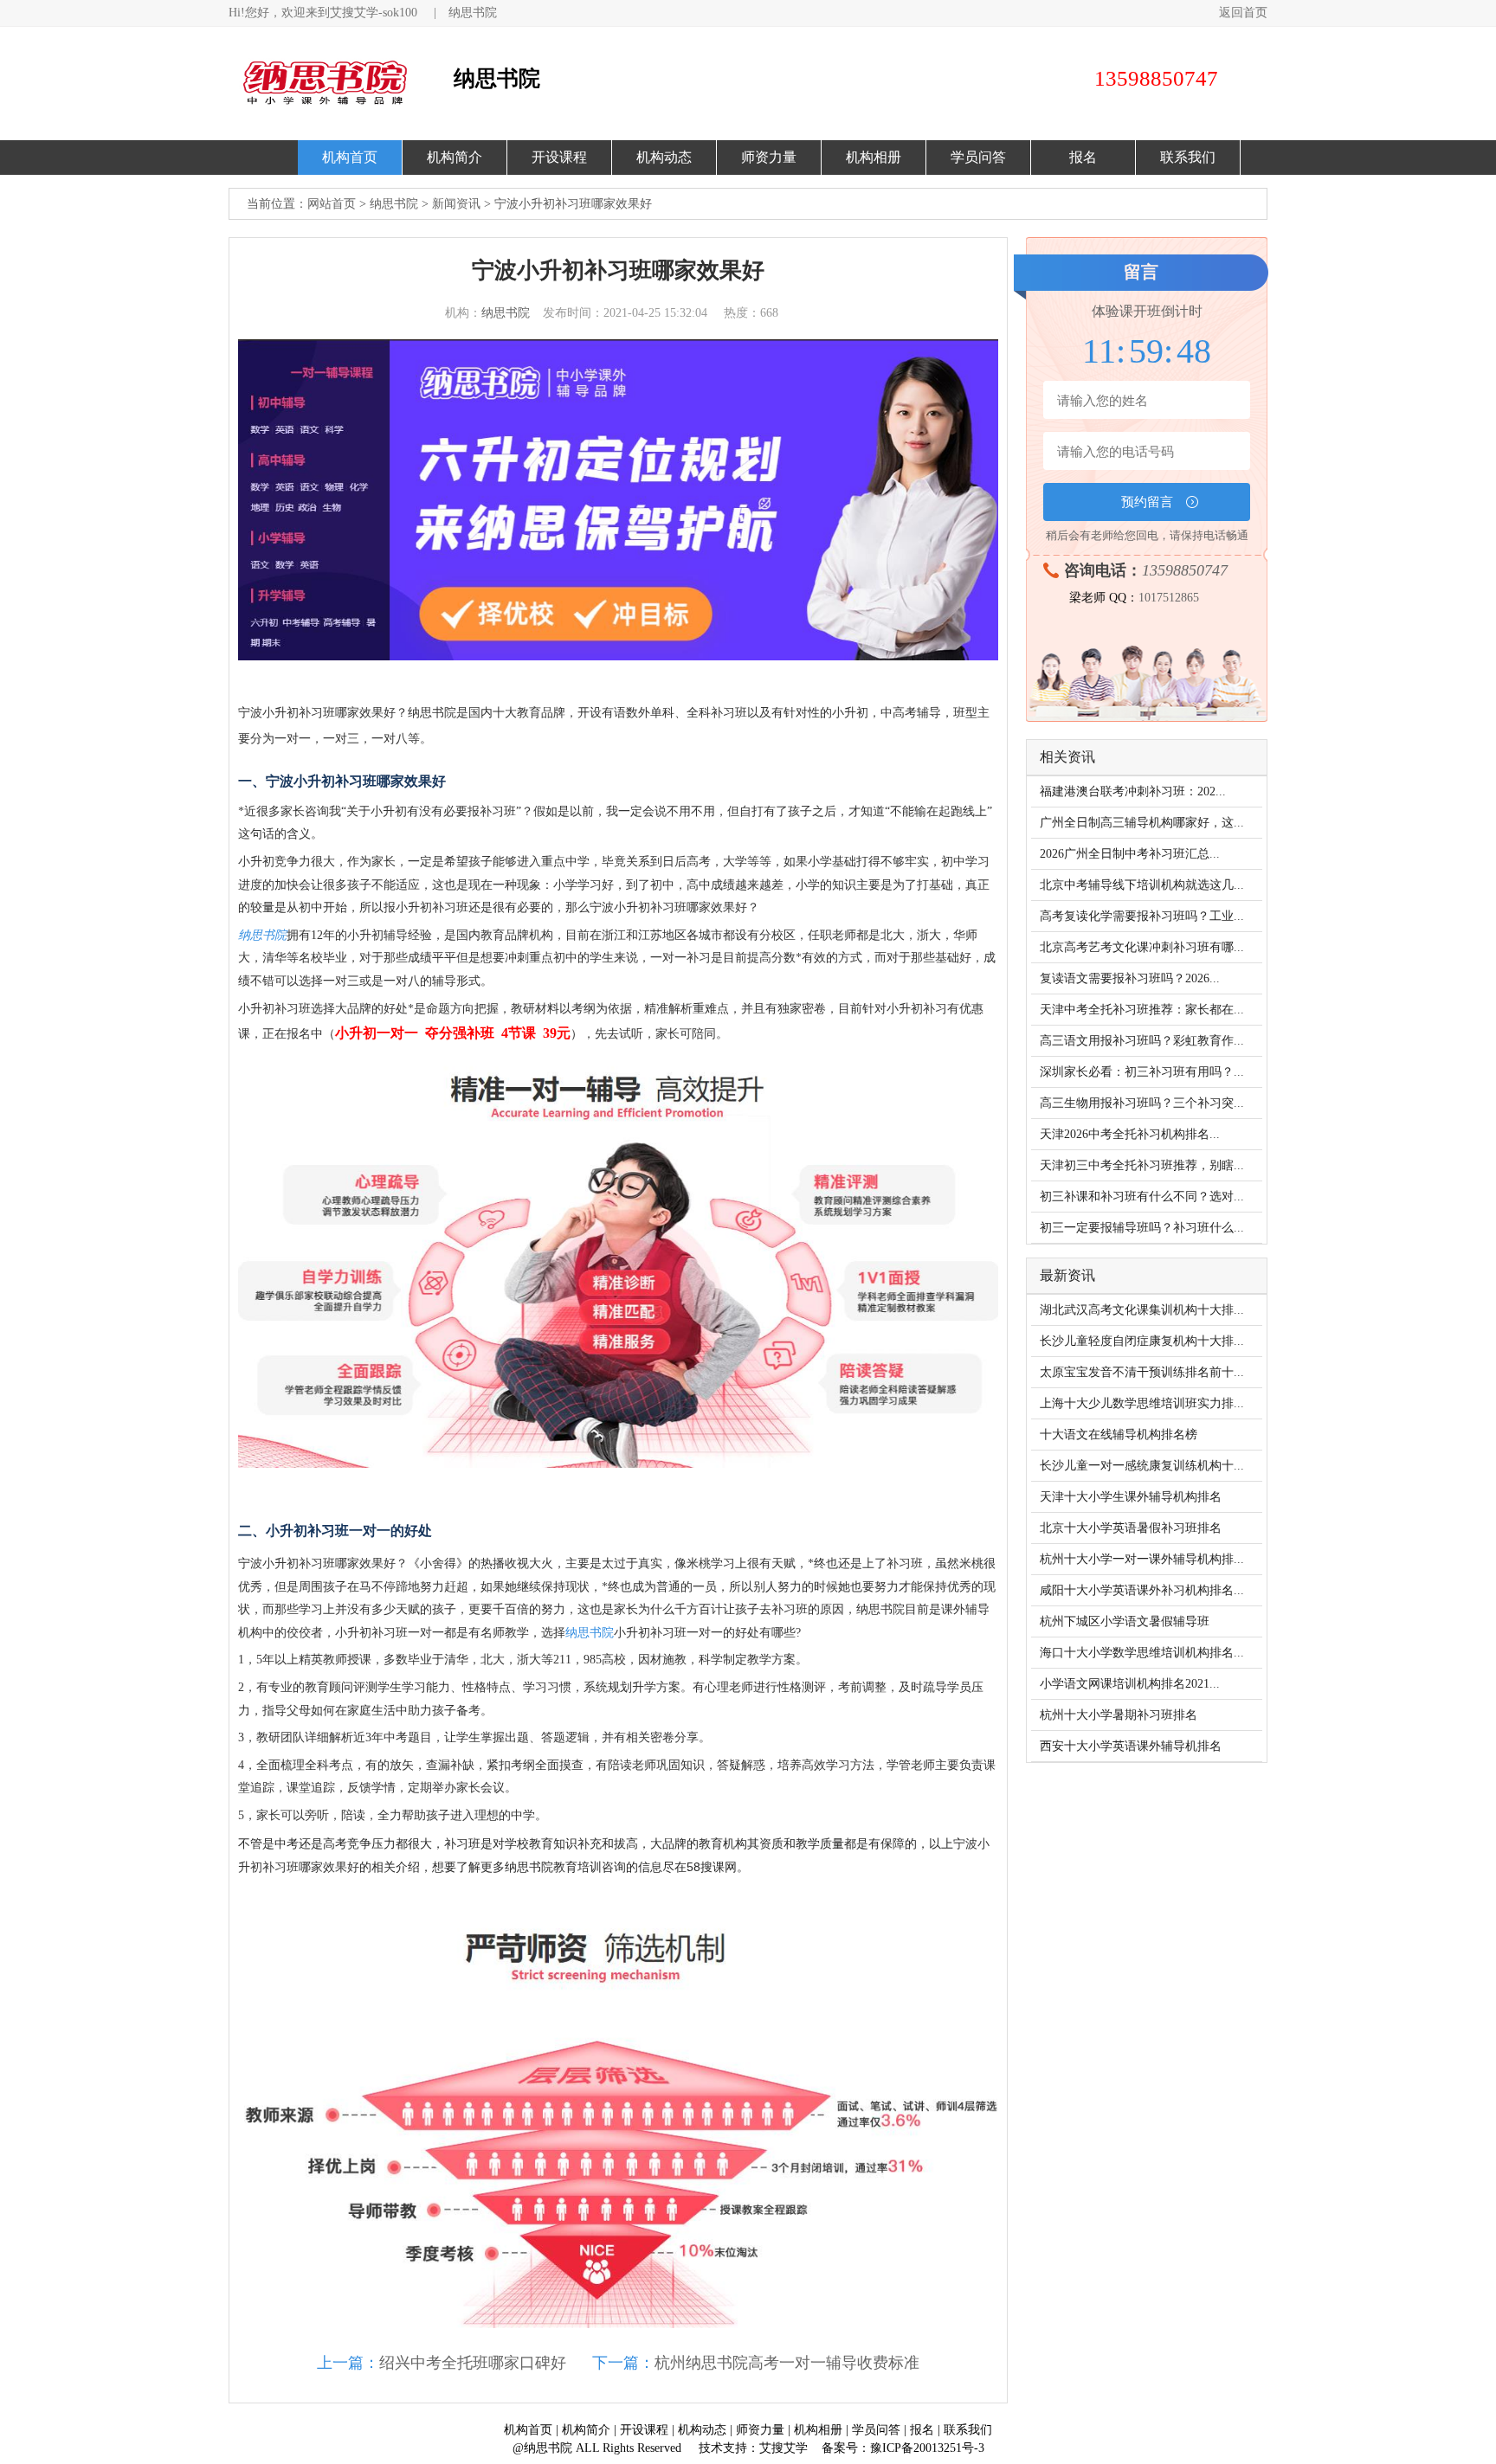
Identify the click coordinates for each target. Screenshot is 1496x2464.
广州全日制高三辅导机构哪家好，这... (1142, 823)
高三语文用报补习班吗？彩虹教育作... (1142, 1041)
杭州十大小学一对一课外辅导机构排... (1142, 1559)
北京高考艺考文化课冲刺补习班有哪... (1142, 947)
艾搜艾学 (783, 2448)
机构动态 (664, 157)
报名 (1083, 157)
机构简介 (455, 157)
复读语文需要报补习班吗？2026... (1130, 978)
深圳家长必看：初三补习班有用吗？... (1142, 1072)
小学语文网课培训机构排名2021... (1130, 1684)
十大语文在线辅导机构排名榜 (1119, 1435)
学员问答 (978, 157)
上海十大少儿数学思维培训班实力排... (1142, 1403)
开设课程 (559, 157)
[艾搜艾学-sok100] (337, 84)
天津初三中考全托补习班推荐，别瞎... (1142, 1165)
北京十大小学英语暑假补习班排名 (1131, 1528)
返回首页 (1243, 13)
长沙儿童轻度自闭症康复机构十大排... (1142, 1341)
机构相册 (874, 157)
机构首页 (350, 157)
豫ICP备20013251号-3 (927, 2448)
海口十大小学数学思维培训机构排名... (1142, 1653)
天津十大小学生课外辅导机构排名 (1131, 1497)
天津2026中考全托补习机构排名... (1130, 1134)
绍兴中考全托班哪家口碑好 (473, 2363)
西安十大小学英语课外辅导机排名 (1131, 1746)
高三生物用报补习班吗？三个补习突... (1142, 1103)
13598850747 (1185, 570)
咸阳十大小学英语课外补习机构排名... (1142, 1590)
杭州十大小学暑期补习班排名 (1119, 1715)
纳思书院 (473, 13)
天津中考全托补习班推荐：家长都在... (1142, 1010)
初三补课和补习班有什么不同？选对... (1142, 1197)
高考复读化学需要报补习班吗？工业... (1142, 916)
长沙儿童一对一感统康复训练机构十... (1142, 1466)
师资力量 (769, 157)
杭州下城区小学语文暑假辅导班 (1125, 1621)
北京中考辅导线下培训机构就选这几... (1142, 885)
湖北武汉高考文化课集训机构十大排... (1142, 1310)
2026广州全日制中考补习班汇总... (1130, 854)
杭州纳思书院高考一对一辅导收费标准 (787, 2363)
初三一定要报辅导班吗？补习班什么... (1142, 1228)
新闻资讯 (456, 204)
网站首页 (332, 204)
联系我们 (1188, 157)
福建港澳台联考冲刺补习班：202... (1133, 791)
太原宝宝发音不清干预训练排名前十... (1142, 1372)
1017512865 (1169, 598)
